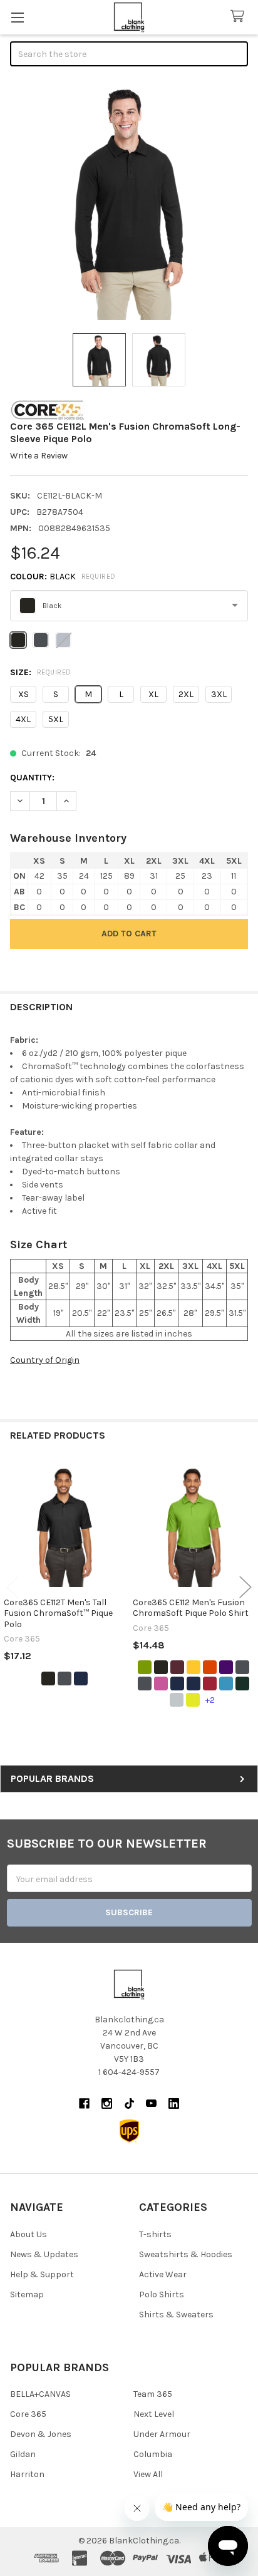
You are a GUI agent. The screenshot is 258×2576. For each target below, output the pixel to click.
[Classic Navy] (81, 1679)
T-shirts (155, 2234)
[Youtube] (151, 2103)
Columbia (153, 2454)
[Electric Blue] (226, 1684)
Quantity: (32, 778)
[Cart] (240, 17)
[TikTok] (129, 2103)
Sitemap (27, 2294)
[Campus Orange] (210, 1667)
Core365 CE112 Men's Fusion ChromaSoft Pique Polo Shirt (191, 1608)
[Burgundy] (177, 1667)
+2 (210, 1700)
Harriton (27, 2474)
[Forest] (242, 1684)
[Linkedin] (174, 2103)
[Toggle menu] (17, 17)
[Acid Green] (145, 1667)
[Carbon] (64, 1679)
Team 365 (153, 2394)
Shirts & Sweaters (176, 2315)
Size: (41, 672)
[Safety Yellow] (193, 1700)
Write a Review (39, 456)
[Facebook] (84, 2103)
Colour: (63, 577)
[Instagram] (107, 2103)
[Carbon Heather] (145, 1684)
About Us (28, 2234)
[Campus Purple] (226, 1667)
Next (245, 1587)
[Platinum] (177, 1700)
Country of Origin (45, 1360)
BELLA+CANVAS (40, 2394)
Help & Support (42, 2274)
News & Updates (44, 2254)
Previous (13, 1587)
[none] (129, 201)
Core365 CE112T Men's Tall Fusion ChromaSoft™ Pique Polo (58, 1613)
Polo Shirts (162, 2294)
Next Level (154, 2414)
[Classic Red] (210, 1684)
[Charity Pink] (161, 1684)
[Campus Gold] (194, 1667)
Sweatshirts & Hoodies (186, 2254)
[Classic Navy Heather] (194, 1684)
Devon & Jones (41, 2434)
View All (148, 2474)
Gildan (23, 2454)
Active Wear (163, 2274)
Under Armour (162, 2434)
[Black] (48, 1679)
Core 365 (28, 2414)
